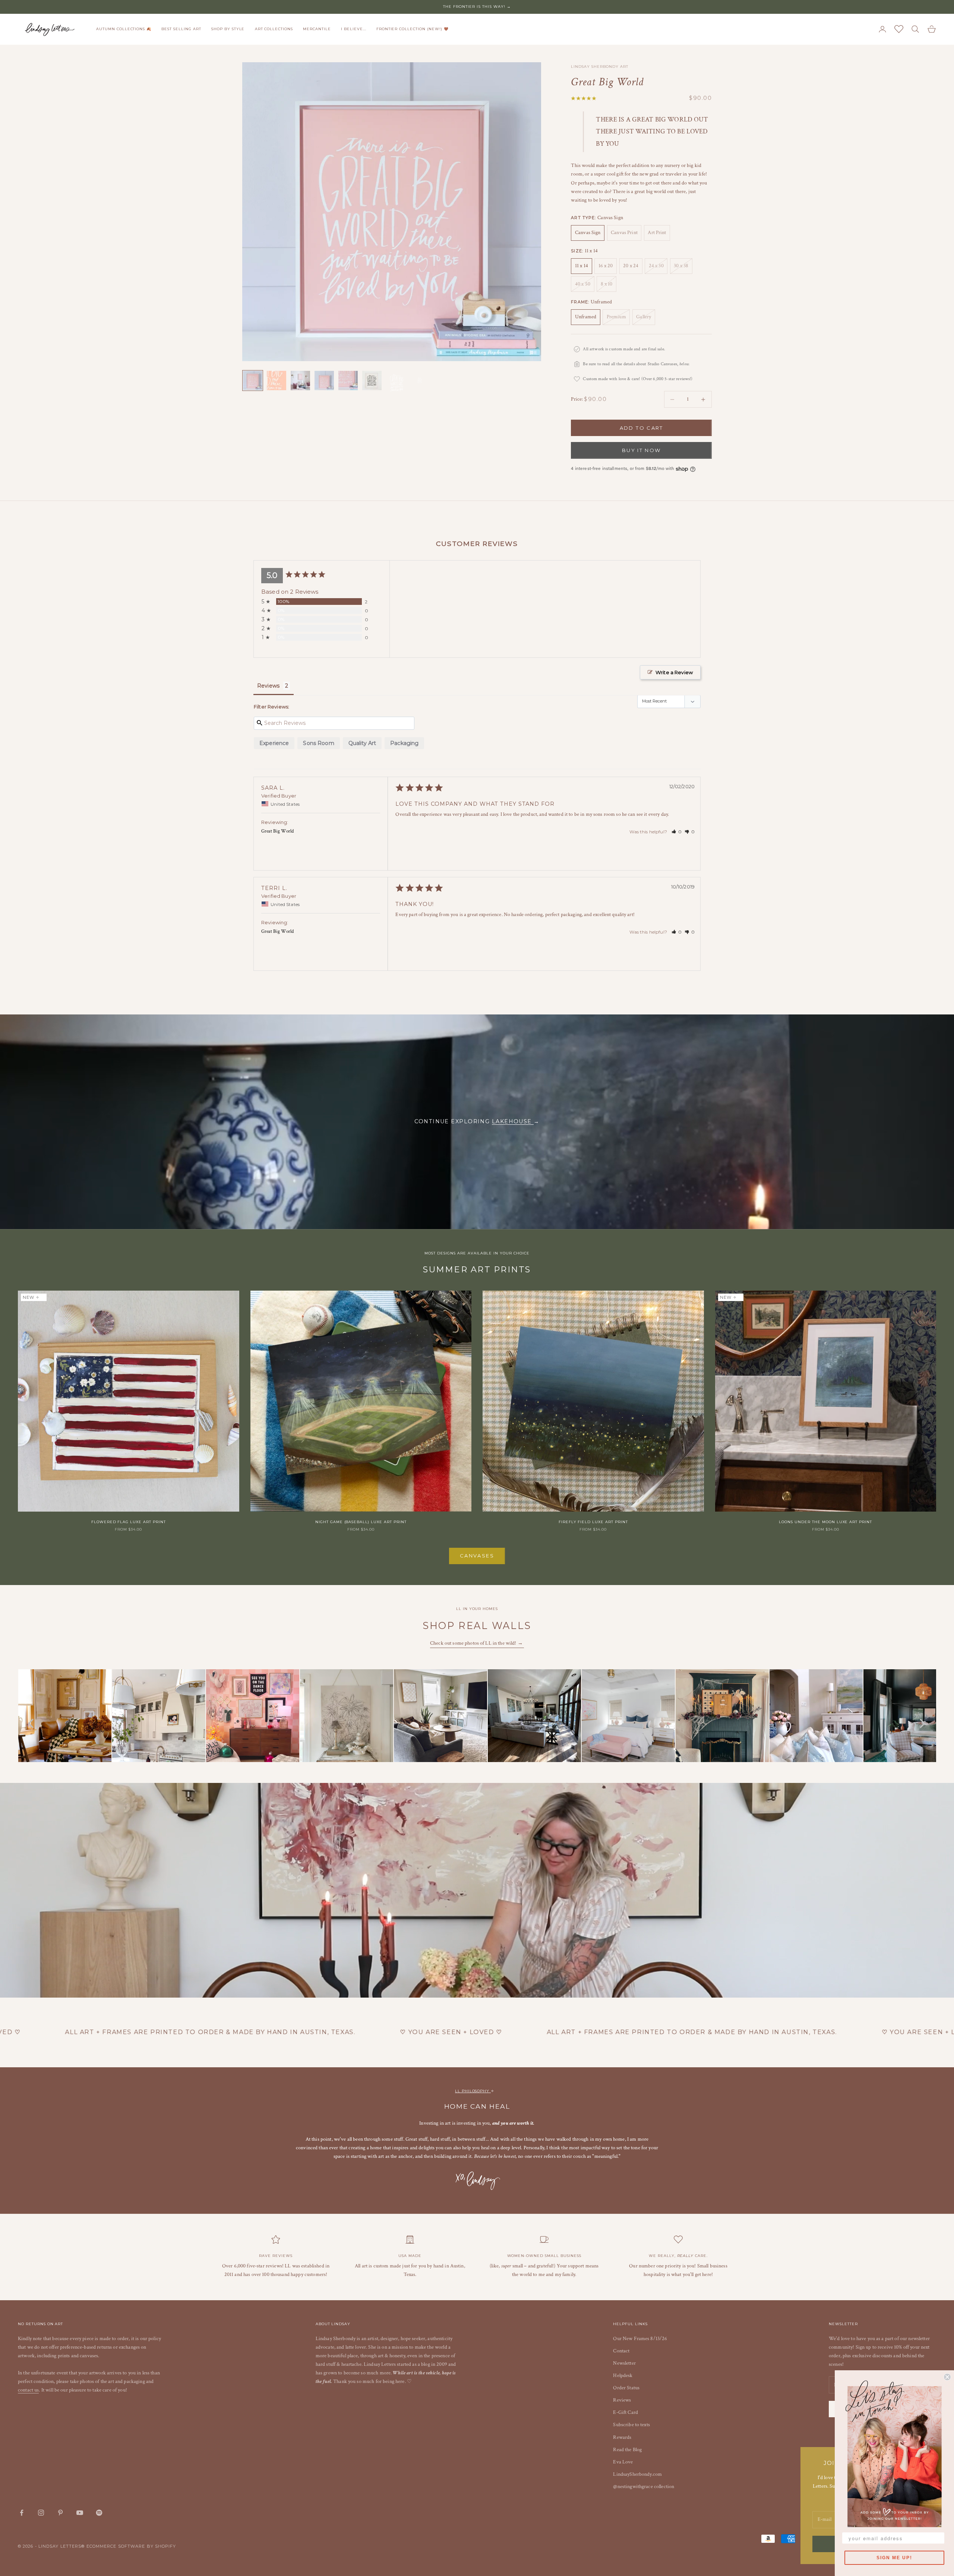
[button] (677, 832)
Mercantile (317, 29)
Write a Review (674, 672)
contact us (28, 2390)
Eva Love (623, 2462)
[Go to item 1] (253, 381)
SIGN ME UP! (894, 2558)
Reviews (622, 2400)
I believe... (354, 29)
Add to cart (642, 428)
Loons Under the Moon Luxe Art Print (825, 1522)
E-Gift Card (626, 2412)
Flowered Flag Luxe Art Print (129, 1522)
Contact (621, 2351)
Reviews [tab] (268, 686)
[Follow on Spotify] (99, 2513)
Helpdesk (623, 2375)
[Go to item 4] (324, 381)
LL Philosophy (473, 2091)
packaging (404, 743)
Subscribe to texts (631, 2425)
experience (274, 743)
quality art (362, 743)
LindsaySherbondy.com (637, 2474)
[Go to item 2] (277, 381)
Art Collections (274, 29)
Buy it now (641, 450)
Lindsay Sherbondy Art (599, 67)
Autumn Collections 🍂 (124, 29)
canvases (477, 1556)
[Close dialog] (947, 2377)
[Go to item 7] (396, 383)
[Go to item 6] (372, 381)
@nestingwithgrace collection (644, 2487)
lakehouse (513, 1121)
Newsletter (624, 2363)
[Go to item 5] (348, 381)
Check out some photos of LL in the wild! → (477, 1643)
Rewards (622, 2437)
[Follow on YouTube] (80, 2513)
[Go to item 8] (420, 381)
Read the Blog (627, 2450)
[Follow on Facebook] (22, 2513)
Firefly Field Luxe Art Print (593, 1522)
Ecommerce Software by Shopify (131, 2546)
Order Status (626, 2388)
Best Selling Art (181, 29)
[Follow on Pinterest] (60, 2513)
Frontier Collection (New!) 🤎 (413, 29)
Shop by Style (228, 29)
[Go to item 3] (300, 381)
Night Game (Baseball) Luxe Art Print (361, 1522)
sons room (318, 743)
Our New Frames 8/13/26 (640, 2339)
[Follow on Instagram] (41, 2513)
